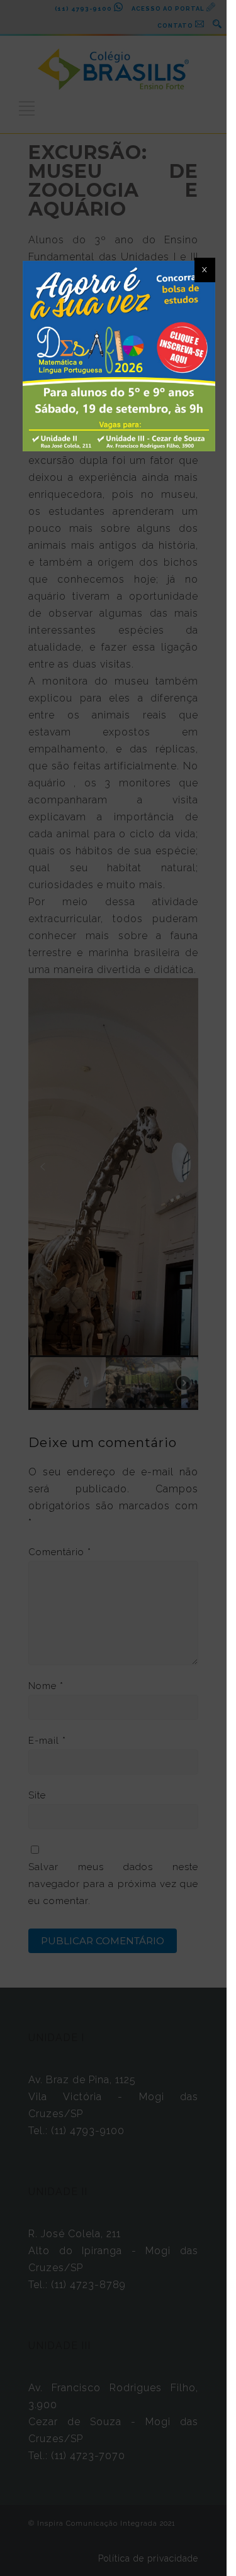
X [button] (205, 270)
